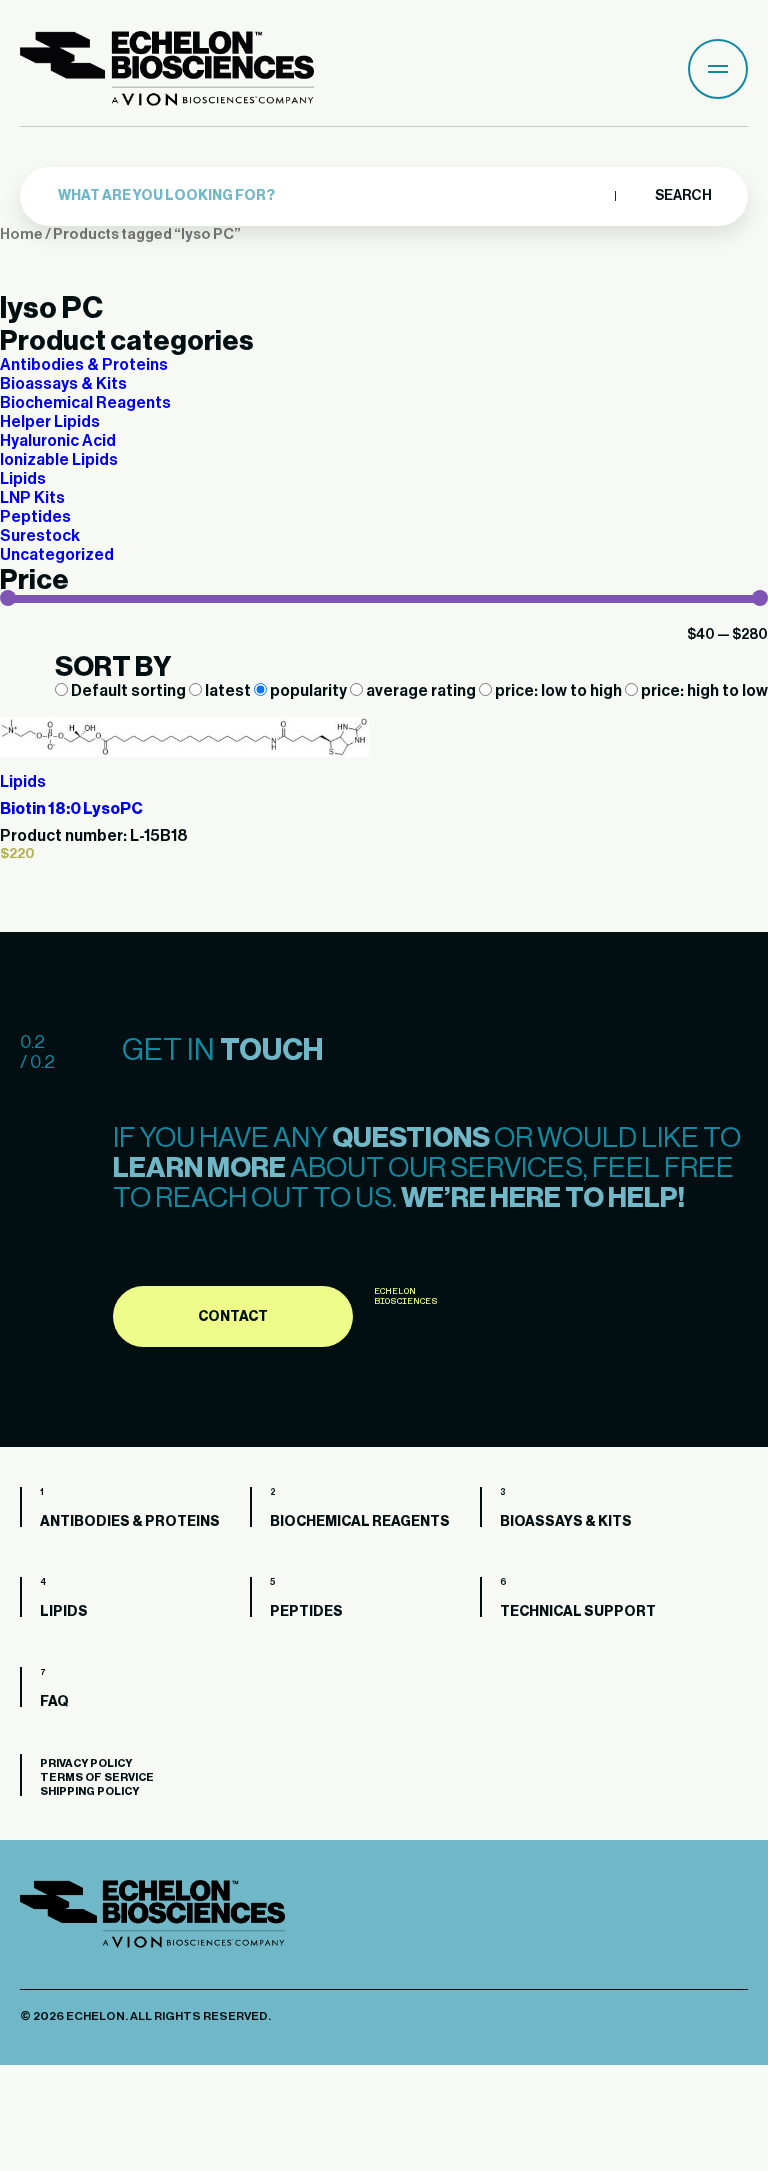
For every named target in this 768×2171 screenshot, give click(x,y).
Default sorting (128, 691)
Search (682, 196)
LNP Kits (32, 498)
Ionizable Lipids (59, 460)
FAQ (54, 1702)
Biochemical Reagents (85, 403)
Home (21, 234)
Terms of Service (97, 1777)
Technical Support (578, 1612)
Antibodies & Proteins (84, 365)
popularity (308, 691)
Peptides (35, 517)
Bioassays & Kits (63, 384)
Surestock (40, 536)
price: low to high (558, 691)
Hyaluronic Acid (58, 441)
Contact (233, 1317)
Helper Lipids (50, 422)
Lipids (23, 479)
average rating (421, 691)
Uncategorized (57, 555)
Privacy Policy (86, 1763)
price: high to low (703, 691)
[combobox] (331, 196)
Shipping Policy (89, 1791)
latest (228, 691)
